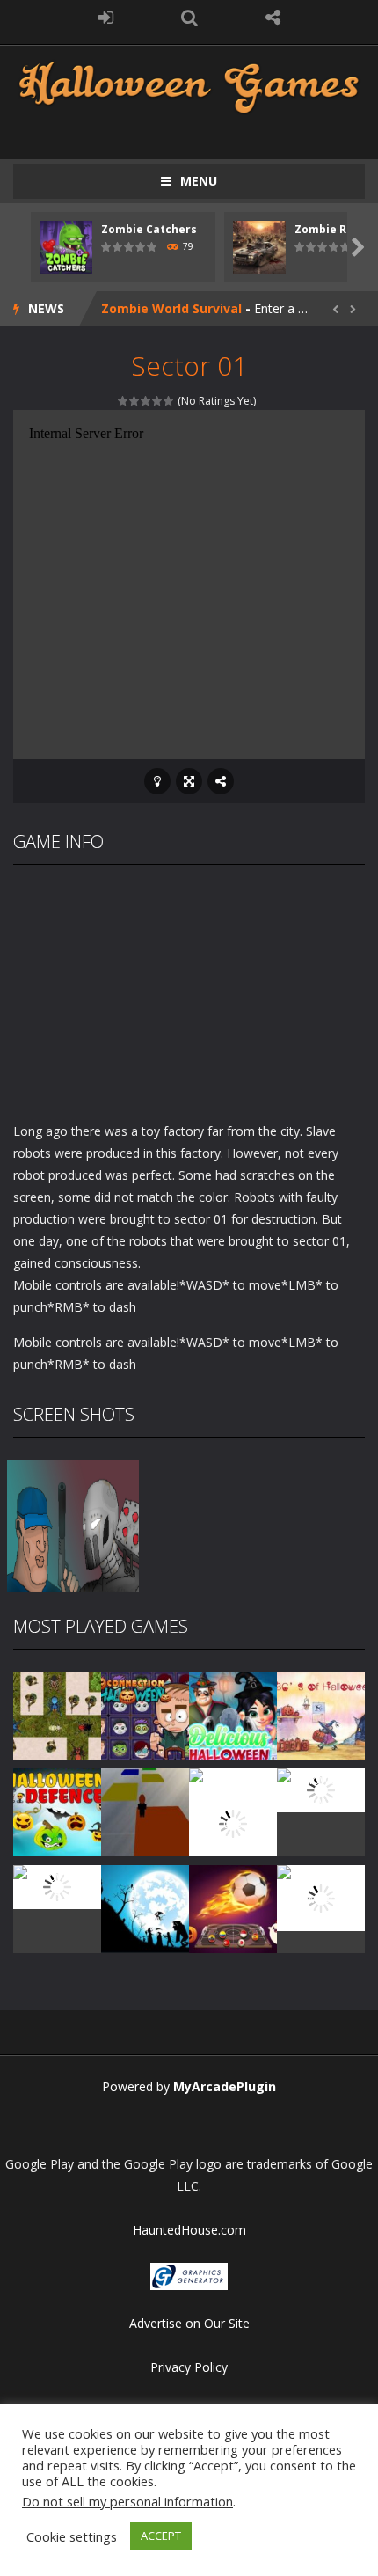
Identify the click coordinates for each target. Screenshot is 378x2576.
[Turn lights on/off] (157, 781)
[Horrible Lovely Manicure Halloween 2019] (233, 1822)
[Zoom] (73, 1524)
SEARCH (189, 18)
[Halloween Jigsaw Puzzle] (57, 1886)
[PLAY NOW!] (66, 246)
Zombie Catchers (149, 229)
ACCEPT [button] (161, 2536)
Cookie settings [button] (72, 2536)
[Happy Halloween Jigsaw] (145, 1908)
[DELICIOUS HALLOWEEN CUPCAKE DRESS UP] (233, 1714)
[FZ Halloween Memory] (321, 1897)
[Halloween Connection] (145, 1714)
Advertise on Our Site (189, 2323)
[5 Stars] (169, 401)
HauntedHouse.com (189, 2230)
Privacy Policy (189, 2367)
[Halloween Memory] (321, 1789)
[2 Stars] (135, 401)
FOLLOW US (273, 18)
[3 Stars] (146, 401)
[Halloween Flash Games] (189, 86)
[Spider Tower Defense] (57, 1714)
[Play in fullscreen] (189, 781)
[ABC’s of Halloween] (321, 1714)
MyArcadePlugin (225, 2086)
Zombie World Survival (171, 308)
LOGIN (106, 18)
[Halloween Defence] (57, 1811)
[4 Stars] (158, 401)
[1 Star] (124, 401)
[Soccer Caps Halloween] (233, 1908)
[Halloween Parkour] (145, 1811)
